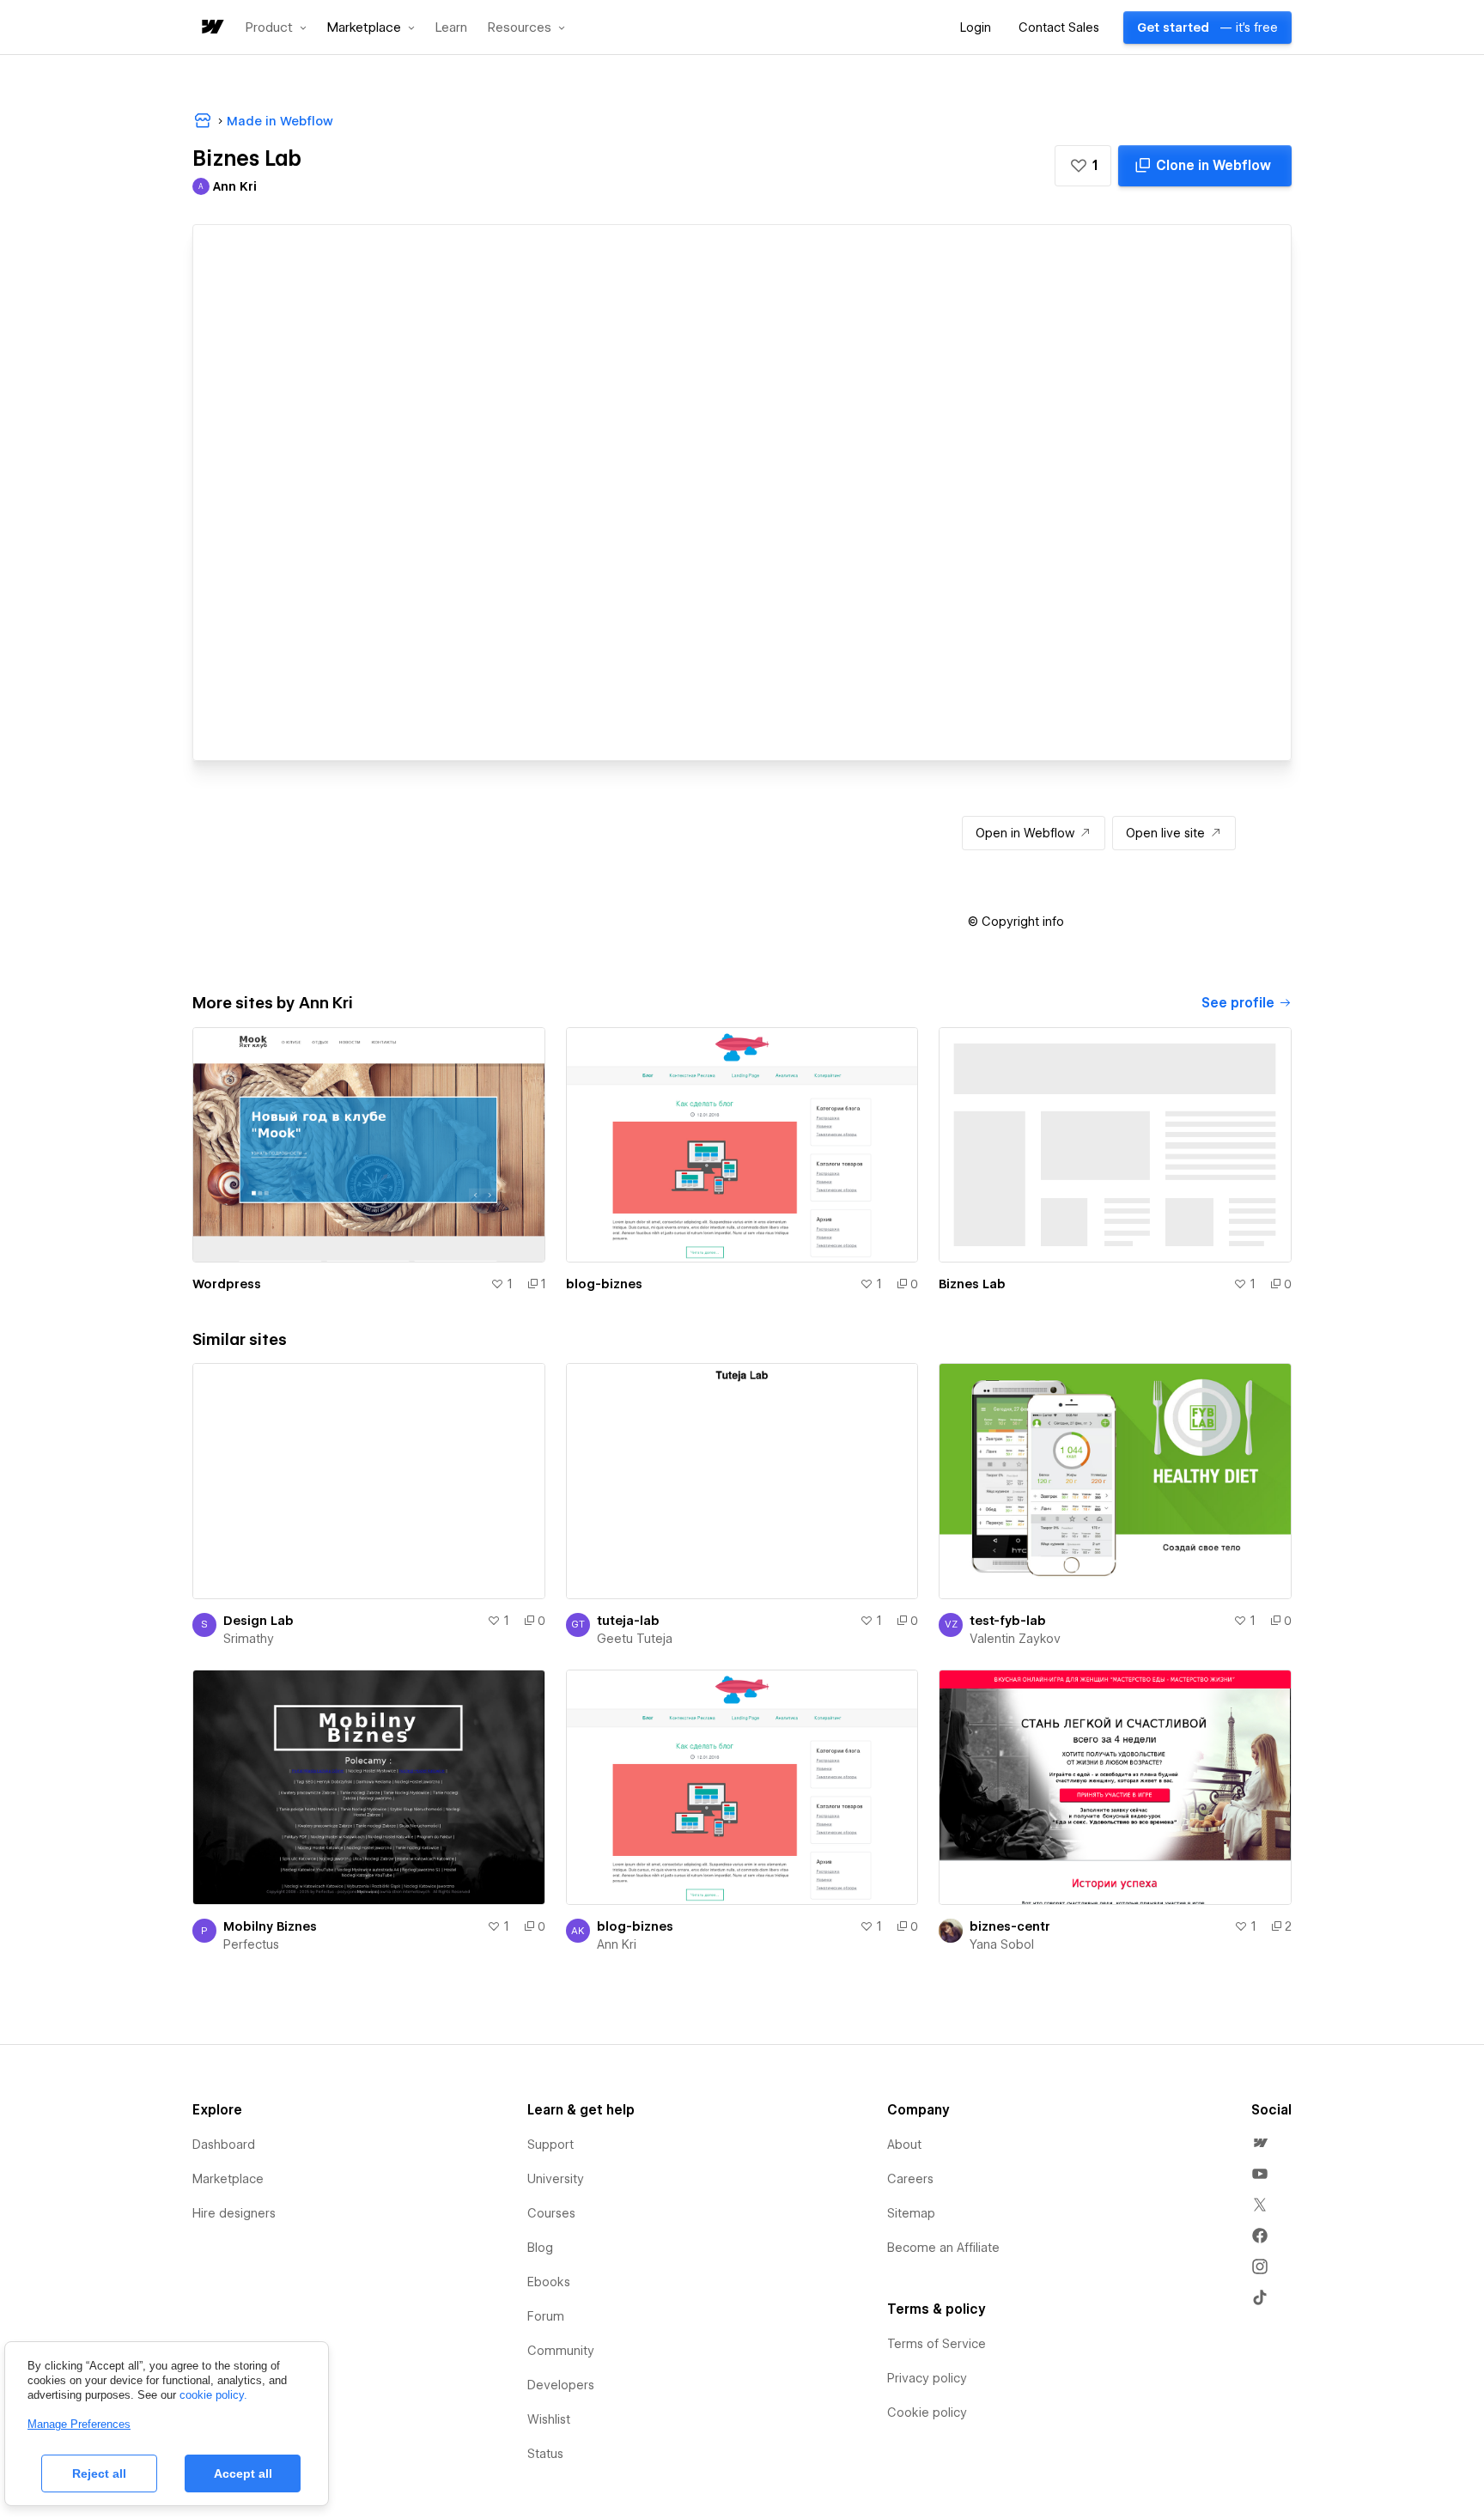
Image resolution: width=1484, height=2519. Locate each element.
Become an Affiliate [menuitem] (943, 2248)
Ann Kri (617, 1944)
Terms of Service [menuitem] (937, 2344)
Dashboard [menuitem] (224, 2145)
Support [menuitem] (550, 2145)
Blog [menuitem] (540, 2248)
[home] (211, 28)
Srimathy (249, 1639)
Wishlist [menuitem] (549, 2419)
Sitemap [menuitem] (911, 2213)
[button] (276, 27)
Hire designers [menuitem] (234, 2213)
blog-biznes (604, 1284)
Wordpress (227, 1284)
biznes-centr (1010, 1926)
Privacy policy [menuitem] (927, 2378)
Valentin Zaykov (1015, 1639)
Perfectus (251, 1944)
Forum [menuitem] (546, 2316)
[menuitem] (1260, 2143)
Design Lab (258, 1621)
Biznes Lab (972, 1284)
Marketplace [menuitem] (228, 2179)
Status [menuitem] (545, 2454)
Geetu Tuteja (635, 1639)
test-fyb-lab (1008, 1621)
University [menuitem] (556, 2179)
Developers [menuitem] (561, 2385)
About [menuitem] (904, 2145)
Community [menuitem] (561, 2351)
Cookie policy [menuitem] (927, 2413)
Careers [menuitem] (910, 2179)
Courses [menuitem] (551, 2213)
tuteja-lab (628, 1621)
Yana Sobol (1002, 1944)
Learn (451, 28)
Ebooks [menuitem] (549, 2282)
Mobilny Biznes (270, 1926)
